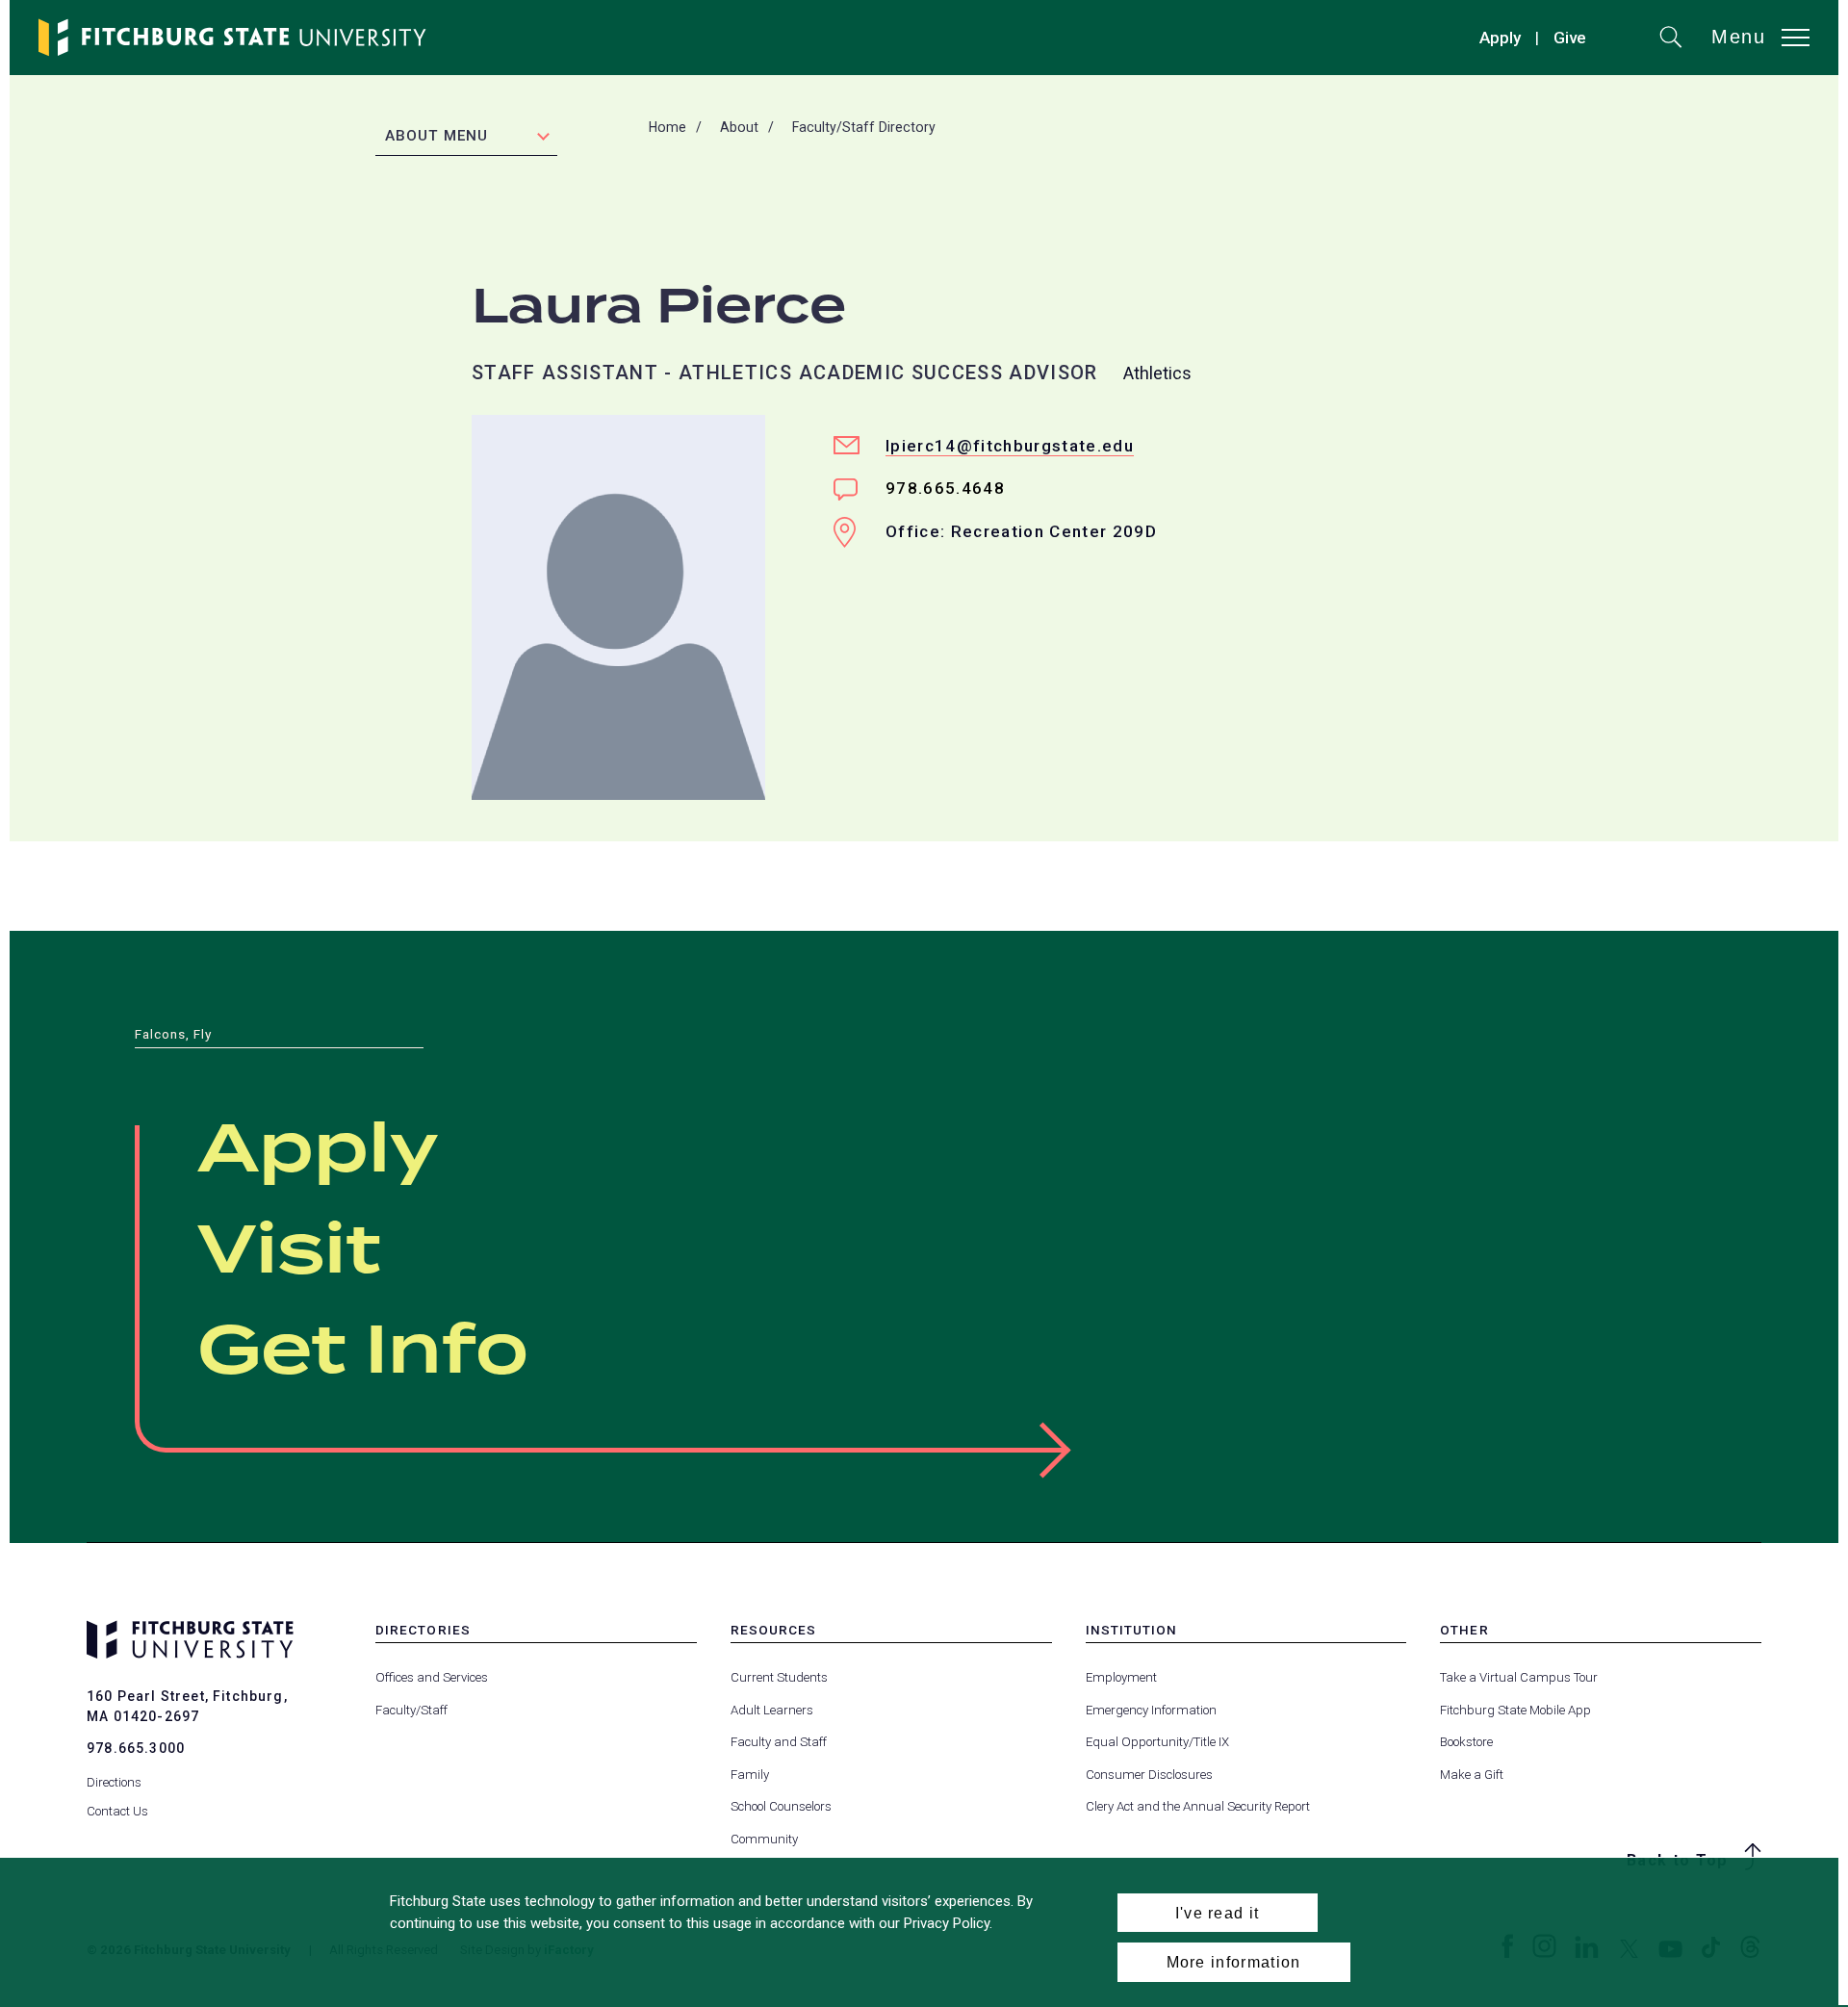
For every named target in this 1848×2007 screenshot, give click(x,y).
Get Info (363, 1352)
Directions (114, 1782)
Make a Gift (1472, 1775)
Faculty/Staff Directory (864, 127)
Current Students (779, 1677)
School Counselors (781, 1806)
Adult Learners (772, 1710)
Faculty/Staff (411, 1710)
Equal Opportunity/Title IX (1157, 1742)
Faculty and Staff (779, 1742)
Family (750, 1775)
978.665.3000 (136, 1748)
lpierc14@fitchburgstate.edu (1010, 446)
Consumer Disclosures (1149, 1775)
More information (1234, 1962)
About (739, 127)
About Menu (436, 136)
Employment (1121, 1677)
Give (1570, 40)
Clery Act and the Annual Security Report (1198, 1806)
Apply (1500, 38)
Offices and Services (432, 1677)
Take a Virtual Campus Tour (1519, 1677)
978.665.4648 (945, 488)
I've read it (1218, 1913)
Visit (289, 1252)
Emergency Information (1151, 1710)
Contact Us (117, 1811)
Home (667, 127)
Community (764, 1839)
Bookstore (1466, 1742)
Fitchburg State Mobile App (1515, 1710)
